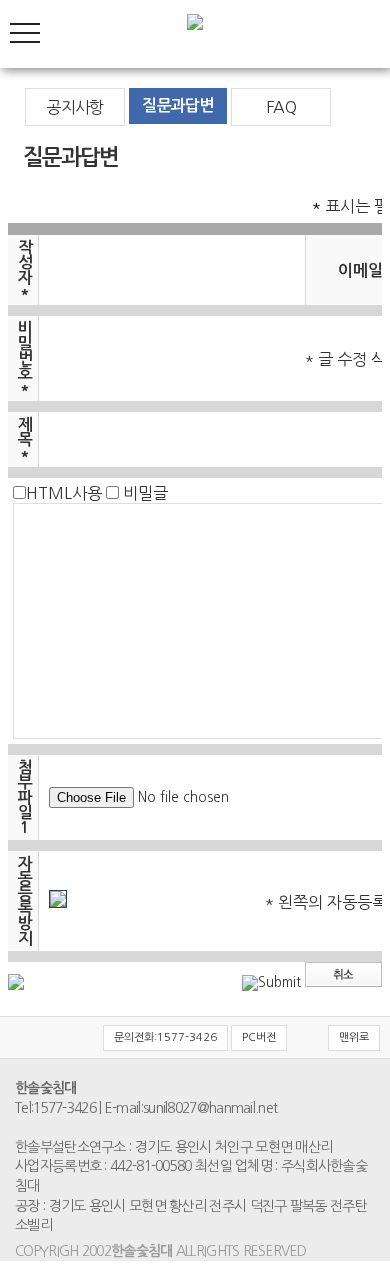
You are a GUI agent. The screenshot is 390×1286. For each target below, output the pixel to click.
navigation (25, 33)
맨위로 (354, 1037)
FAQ (281, 107)
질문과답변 (177, 105)
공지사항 (74, 107)
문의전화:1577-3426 (165, 1037)
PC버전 (259, 1037)
